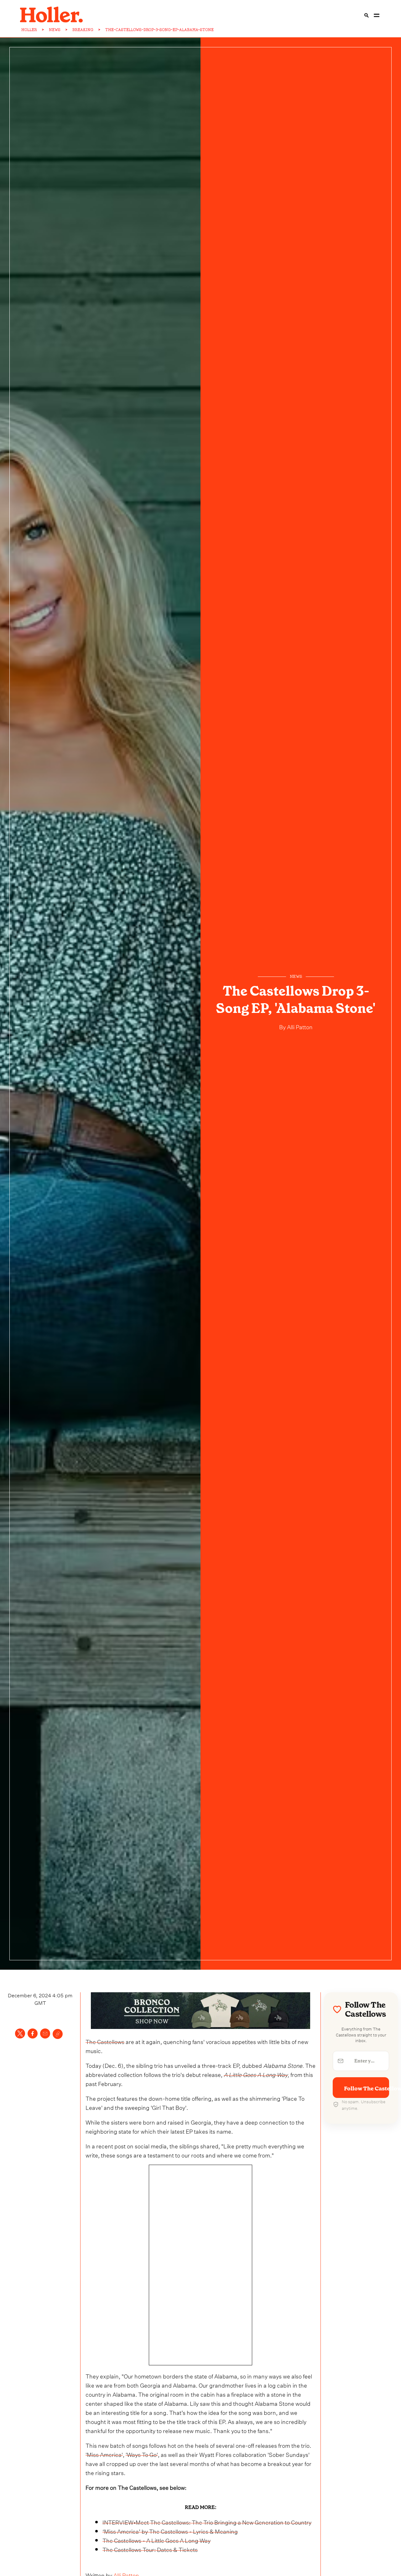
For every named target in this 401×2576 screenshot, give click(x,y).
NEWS (55, 30)
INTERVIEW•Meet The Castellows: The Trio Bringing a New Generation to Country (207, 2522)
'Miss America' (104, 2454)
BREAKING (83, 30)
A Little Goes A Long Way (256, 2074)
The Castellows (105, 2041)
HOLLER (29, 30)
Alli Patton (299, 1026)
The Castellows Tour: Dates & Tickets (150, 2549)
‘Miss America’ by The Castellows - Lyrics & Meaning (170, 2531)
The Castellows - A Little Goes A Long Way (156, 2540)
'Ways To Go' (142, 2454)
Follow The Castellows (367, 2089)
